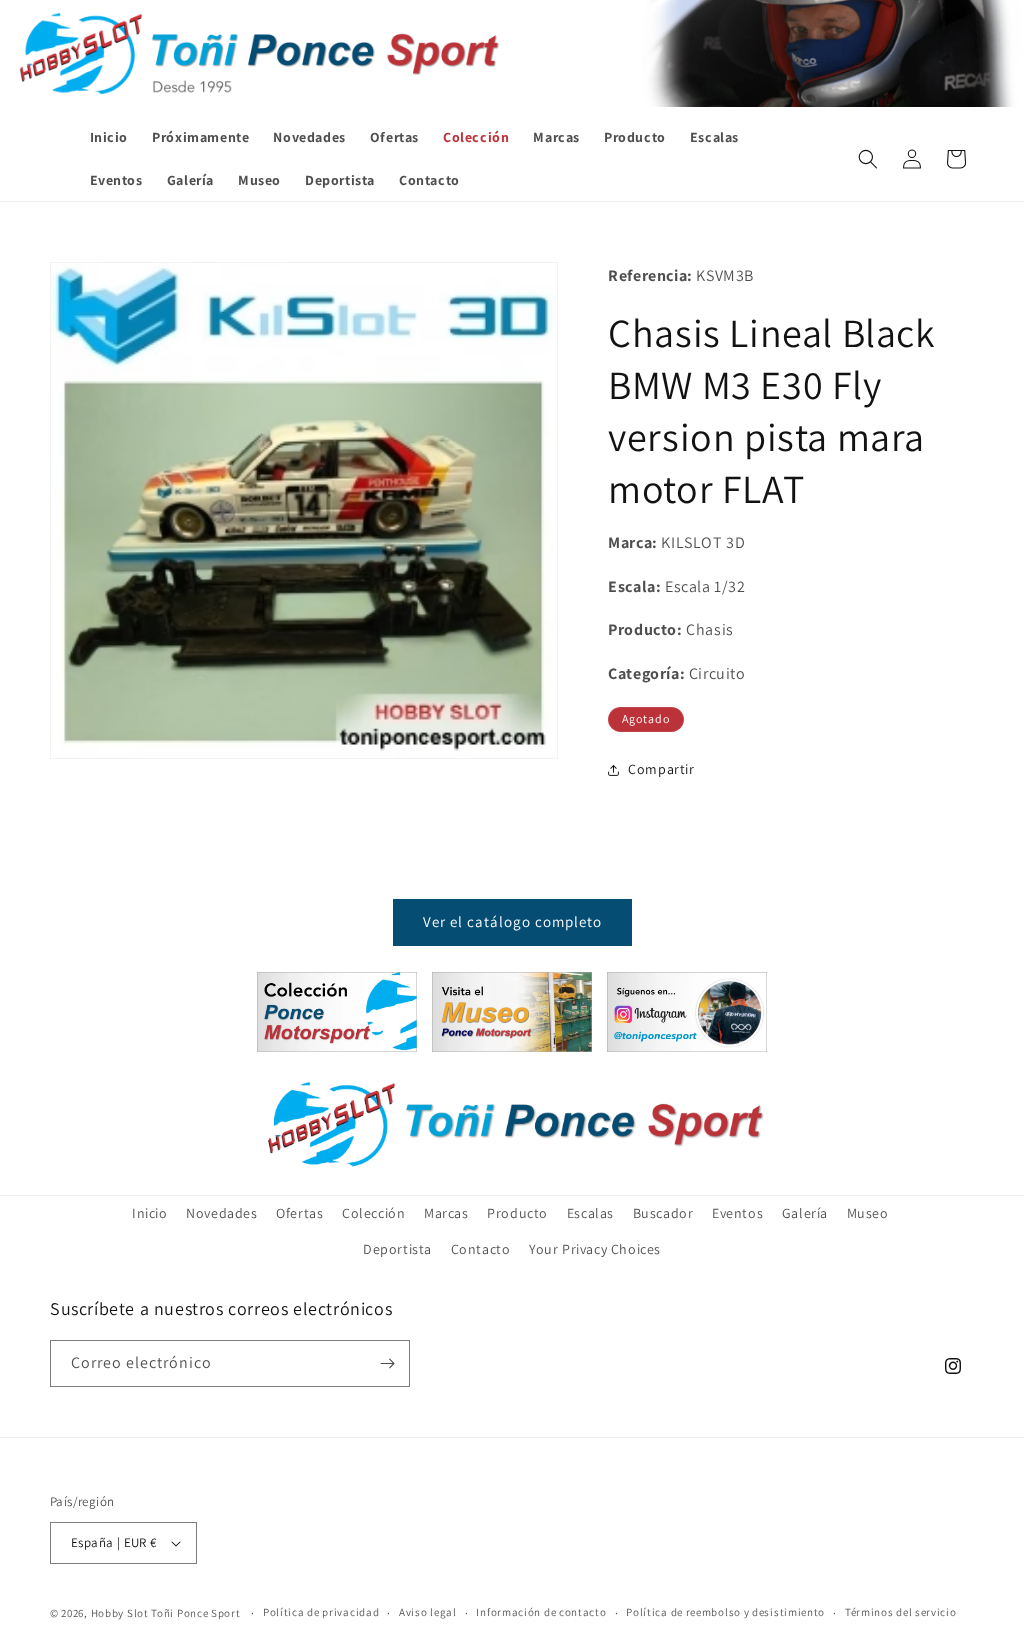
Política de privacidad (321, 1612)
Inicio (150, 1213)
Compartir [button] (661, 769)
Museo (868, 1213)
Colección (373, 1213)
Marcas (446, 1213)
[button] (868, 159)
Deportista (397, 1249)
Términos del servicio (901, 1612)
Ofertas (299, 1213)
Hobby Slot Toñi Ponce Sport (166, 1613)
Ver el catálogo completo (512, 921)
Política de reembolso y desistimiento (725, 1612)
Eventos (737, 1213)
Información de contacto (541, 1612)
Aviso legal (428, 1612)
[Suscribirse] (387, 1363)
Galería (805, 1213)
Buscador (663, 1213)
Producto (517, 1213)
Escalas (590, 1213)
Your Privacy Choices (595, 1249)
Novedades (221, 1213)
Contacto (481, 1249)
